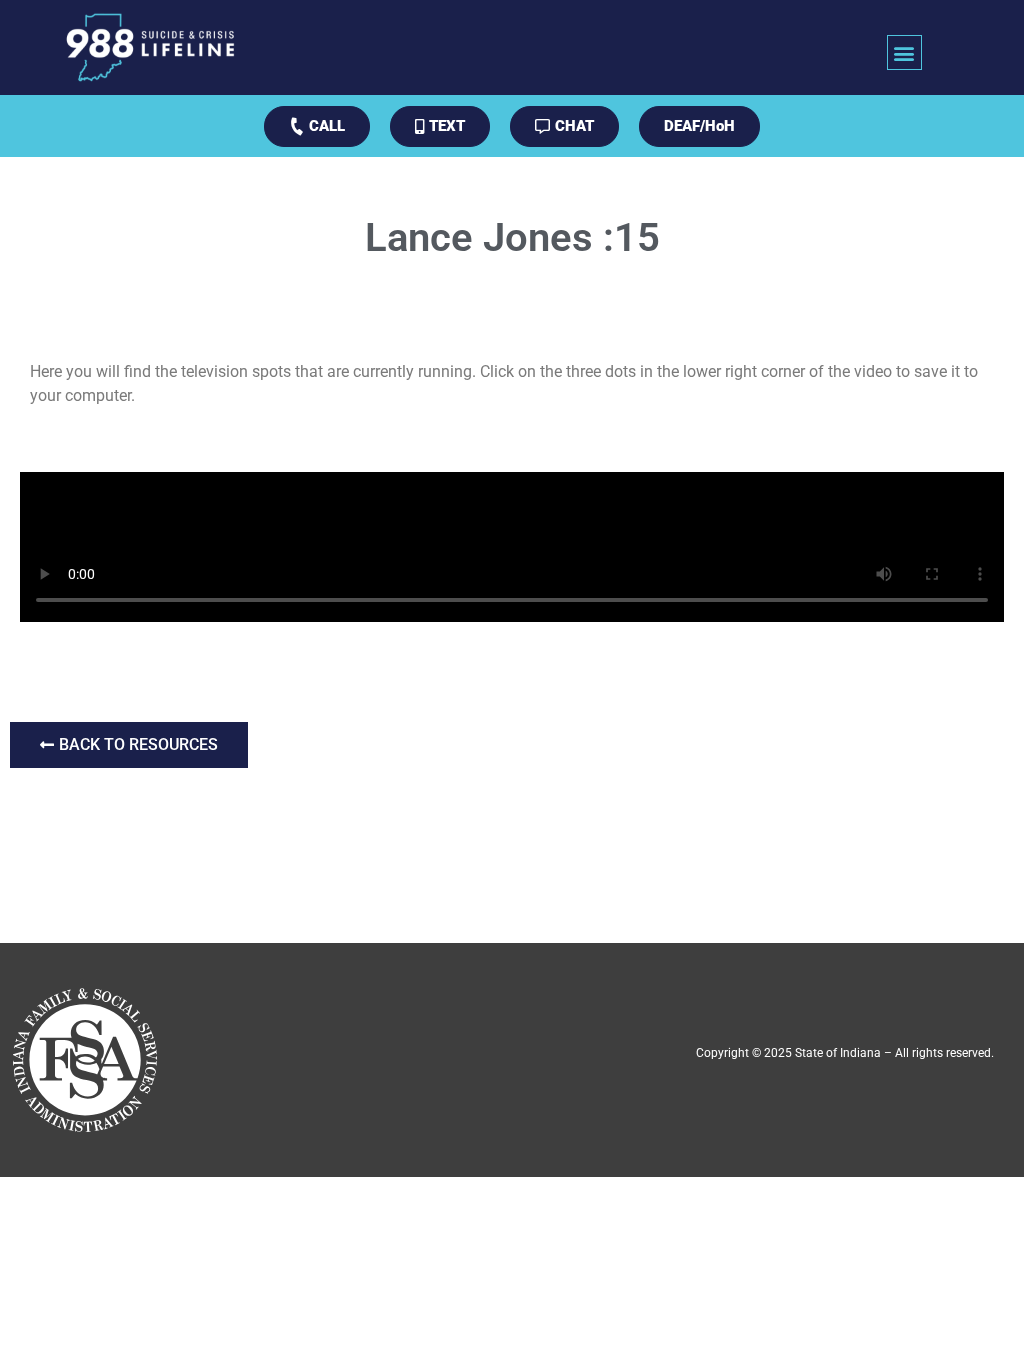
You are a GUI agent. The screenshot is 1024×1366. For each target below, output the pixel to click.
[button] (904, 52)
